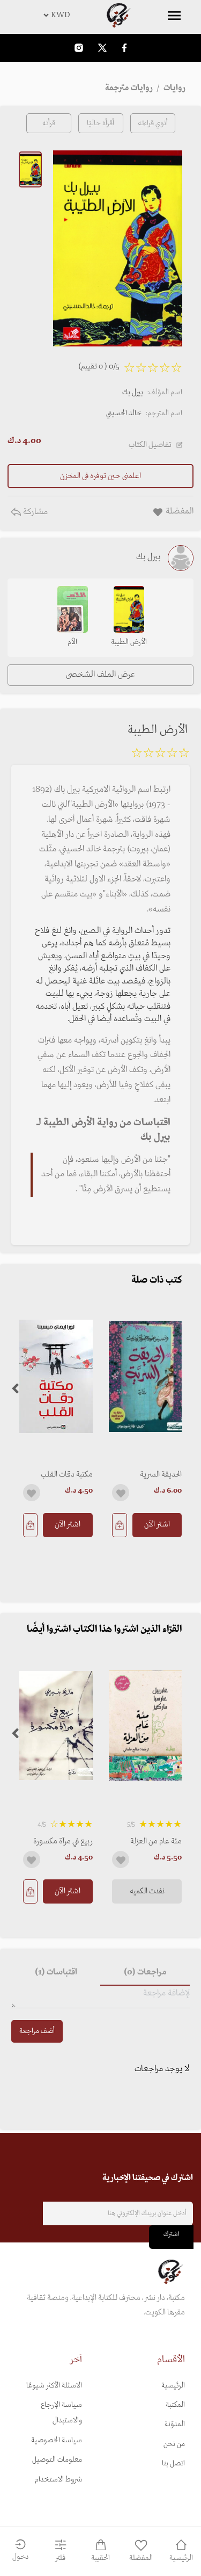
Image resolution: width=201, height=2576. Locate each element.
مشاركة (34, 512)
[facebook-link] (124, 48)
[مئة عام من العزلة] (146, 1725)
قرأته (49, 123)
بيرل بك (133, 392)
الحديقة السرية (161, 1474)
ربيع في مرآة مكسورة (63, 1841)
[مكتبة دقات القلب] (56, 1376)
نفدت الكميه (147, 1891)
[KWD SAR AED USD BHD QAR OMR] (100, 15)
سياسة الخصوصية (57, 2440)
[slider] (160, 755)
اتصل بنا (173, 2463)
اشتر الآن (157, 1524)
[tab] (145, 1973)
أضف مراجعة (37, 2031)
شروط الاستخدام (58, 2480)
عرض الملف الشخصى (100, 675)
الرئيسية (173, 2386)
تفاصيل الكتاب (150, 445)
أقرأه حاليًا (100, 123)
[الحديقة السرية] (146, 1376)
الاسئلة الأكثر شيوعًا (54, 2386)
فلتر (60, 2558)
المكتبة (175, 2405)
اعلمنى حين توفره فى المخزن (100, 476)
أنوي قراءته (153, 123)
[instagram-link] (79, 48)
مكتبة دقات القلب (67, 1474)
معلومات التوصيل (57, 2460)
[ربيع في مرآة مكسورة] (56, 1725)
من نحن (174, 2444)
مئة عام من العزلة (156, 1841)
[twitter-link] (102, 48)
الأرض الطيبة (129, 642)
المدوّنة (175, 2424)
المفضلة (141, 2558)
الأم (72, 642)
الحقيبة (100, 2558)
